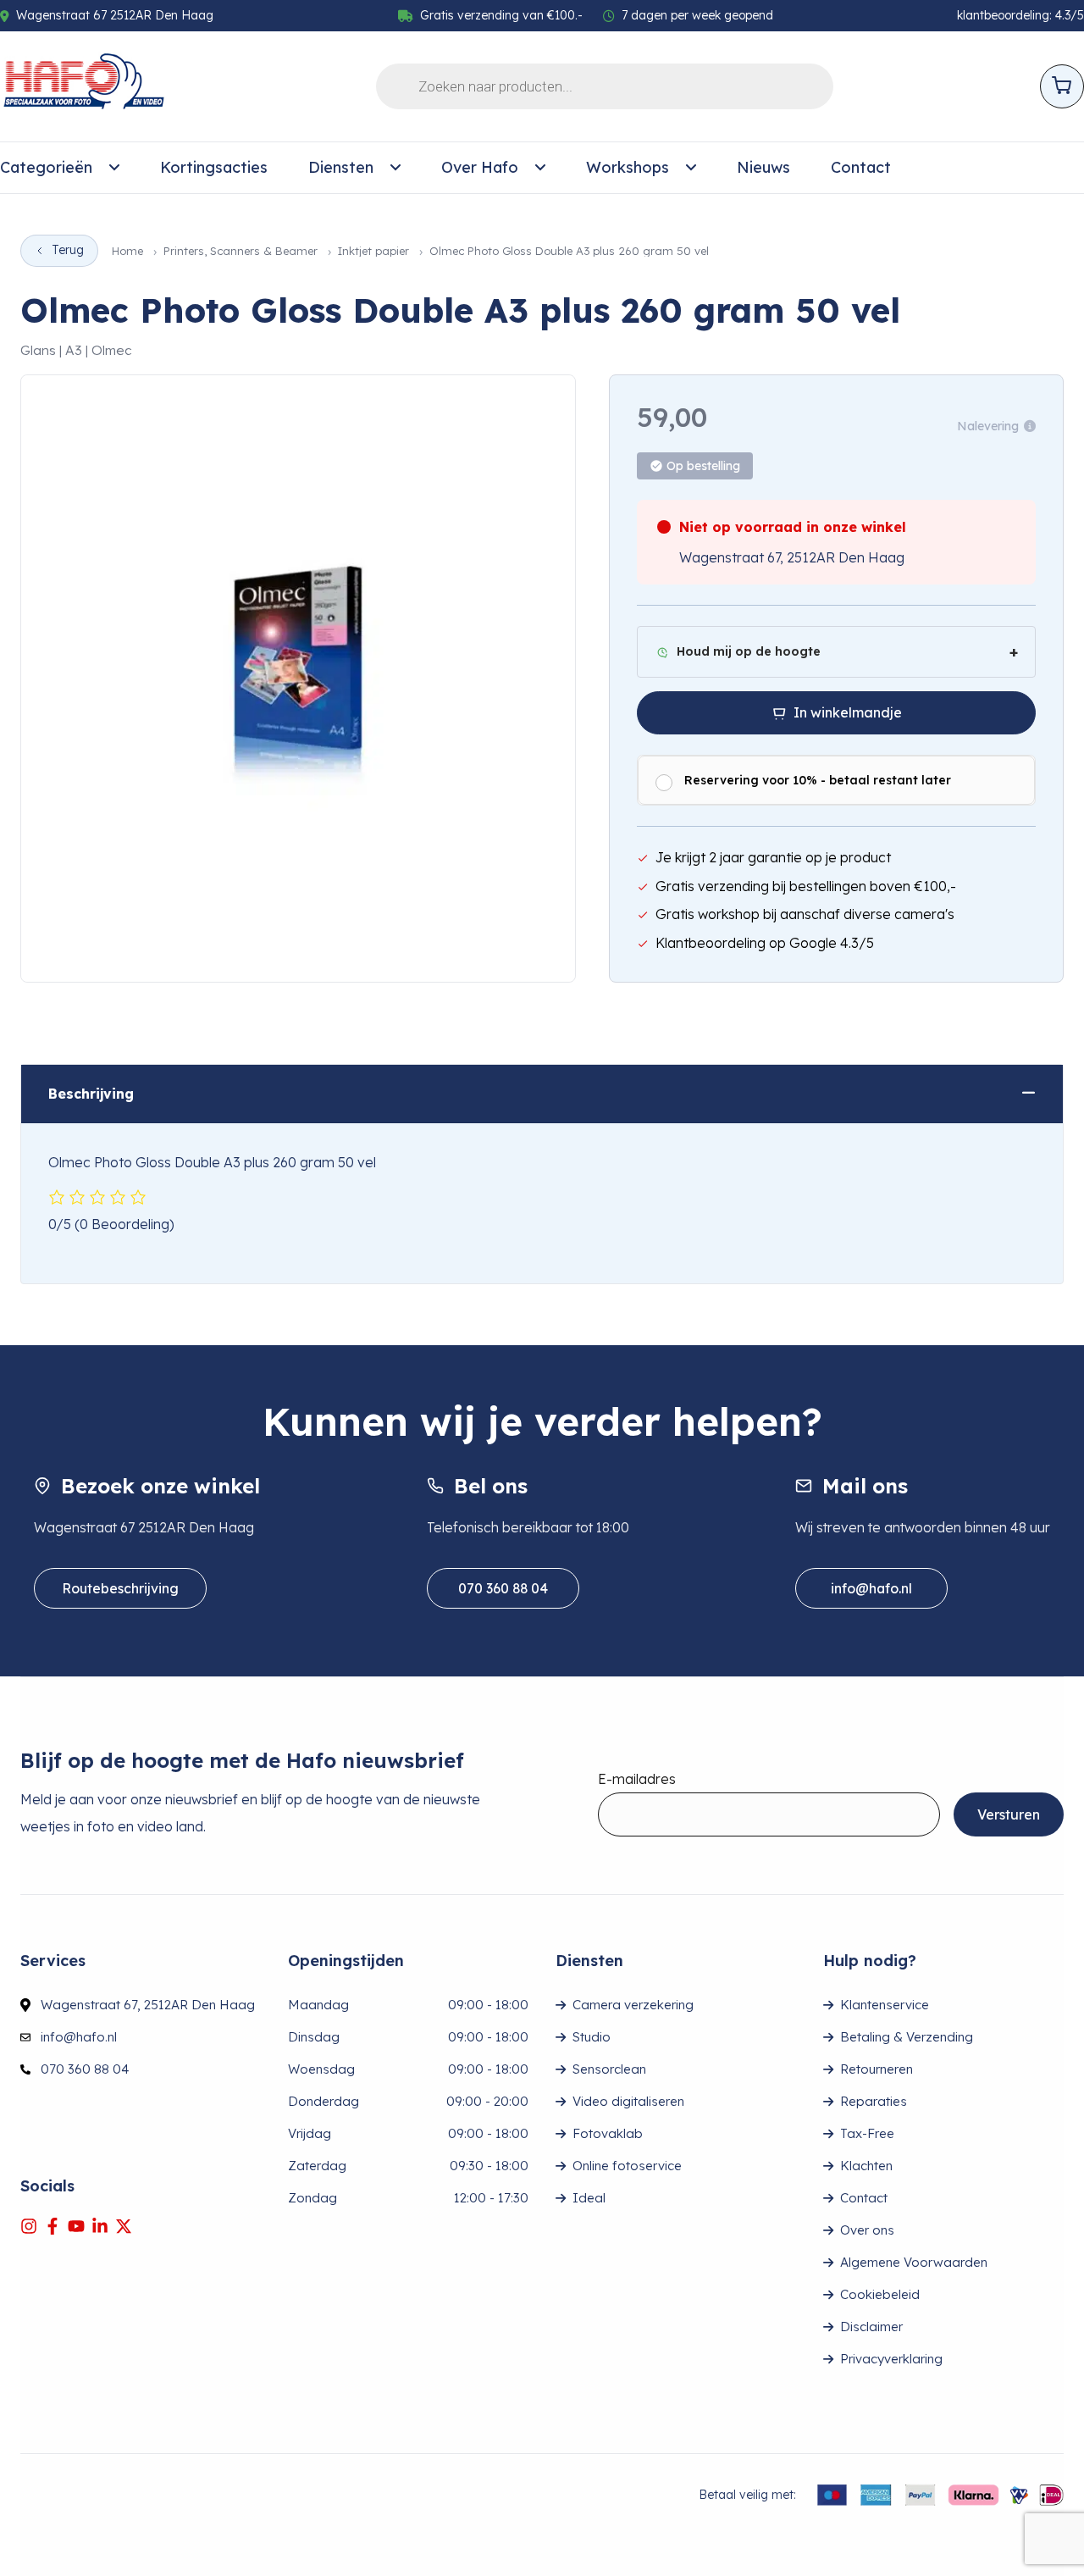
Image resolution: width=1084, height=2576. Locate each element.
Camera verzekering (633, 2005)
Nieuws (763, 167)
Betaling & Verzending (907, 2037)
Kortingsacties (214, 167)
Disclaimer (871, 2327)
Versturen (1009, 1814)
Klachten (866, 2166)
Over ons (867, 2230)
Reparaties (874, 2101)
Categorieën (46, 167)
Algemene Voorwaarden (914, 2262)
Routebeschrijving (120, 1588)
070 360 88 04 (503, 1588)
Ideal (589, 2198)
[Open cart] (1062, 86)
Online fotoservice (627, 2166)
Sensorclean (609, 2069)
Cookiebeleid (880, 2294)
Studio (592, 2037)
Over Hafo (480, 167)
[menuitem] (60, 168)
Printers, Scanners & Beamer (241, 251)
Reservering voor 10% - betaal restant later (818, 780)
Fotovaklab (608, 2133)
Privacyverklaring (891, 2359)
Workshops (628, 167)
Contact (861, 167)
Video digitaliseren (628, 2101)
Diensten (341, 167)
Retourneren (877, 2069)
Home (127, 251)
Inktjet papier (373, 251)
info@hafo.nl (871, 1588)
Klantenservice (885, 2005)
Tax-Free (867, 2133)
